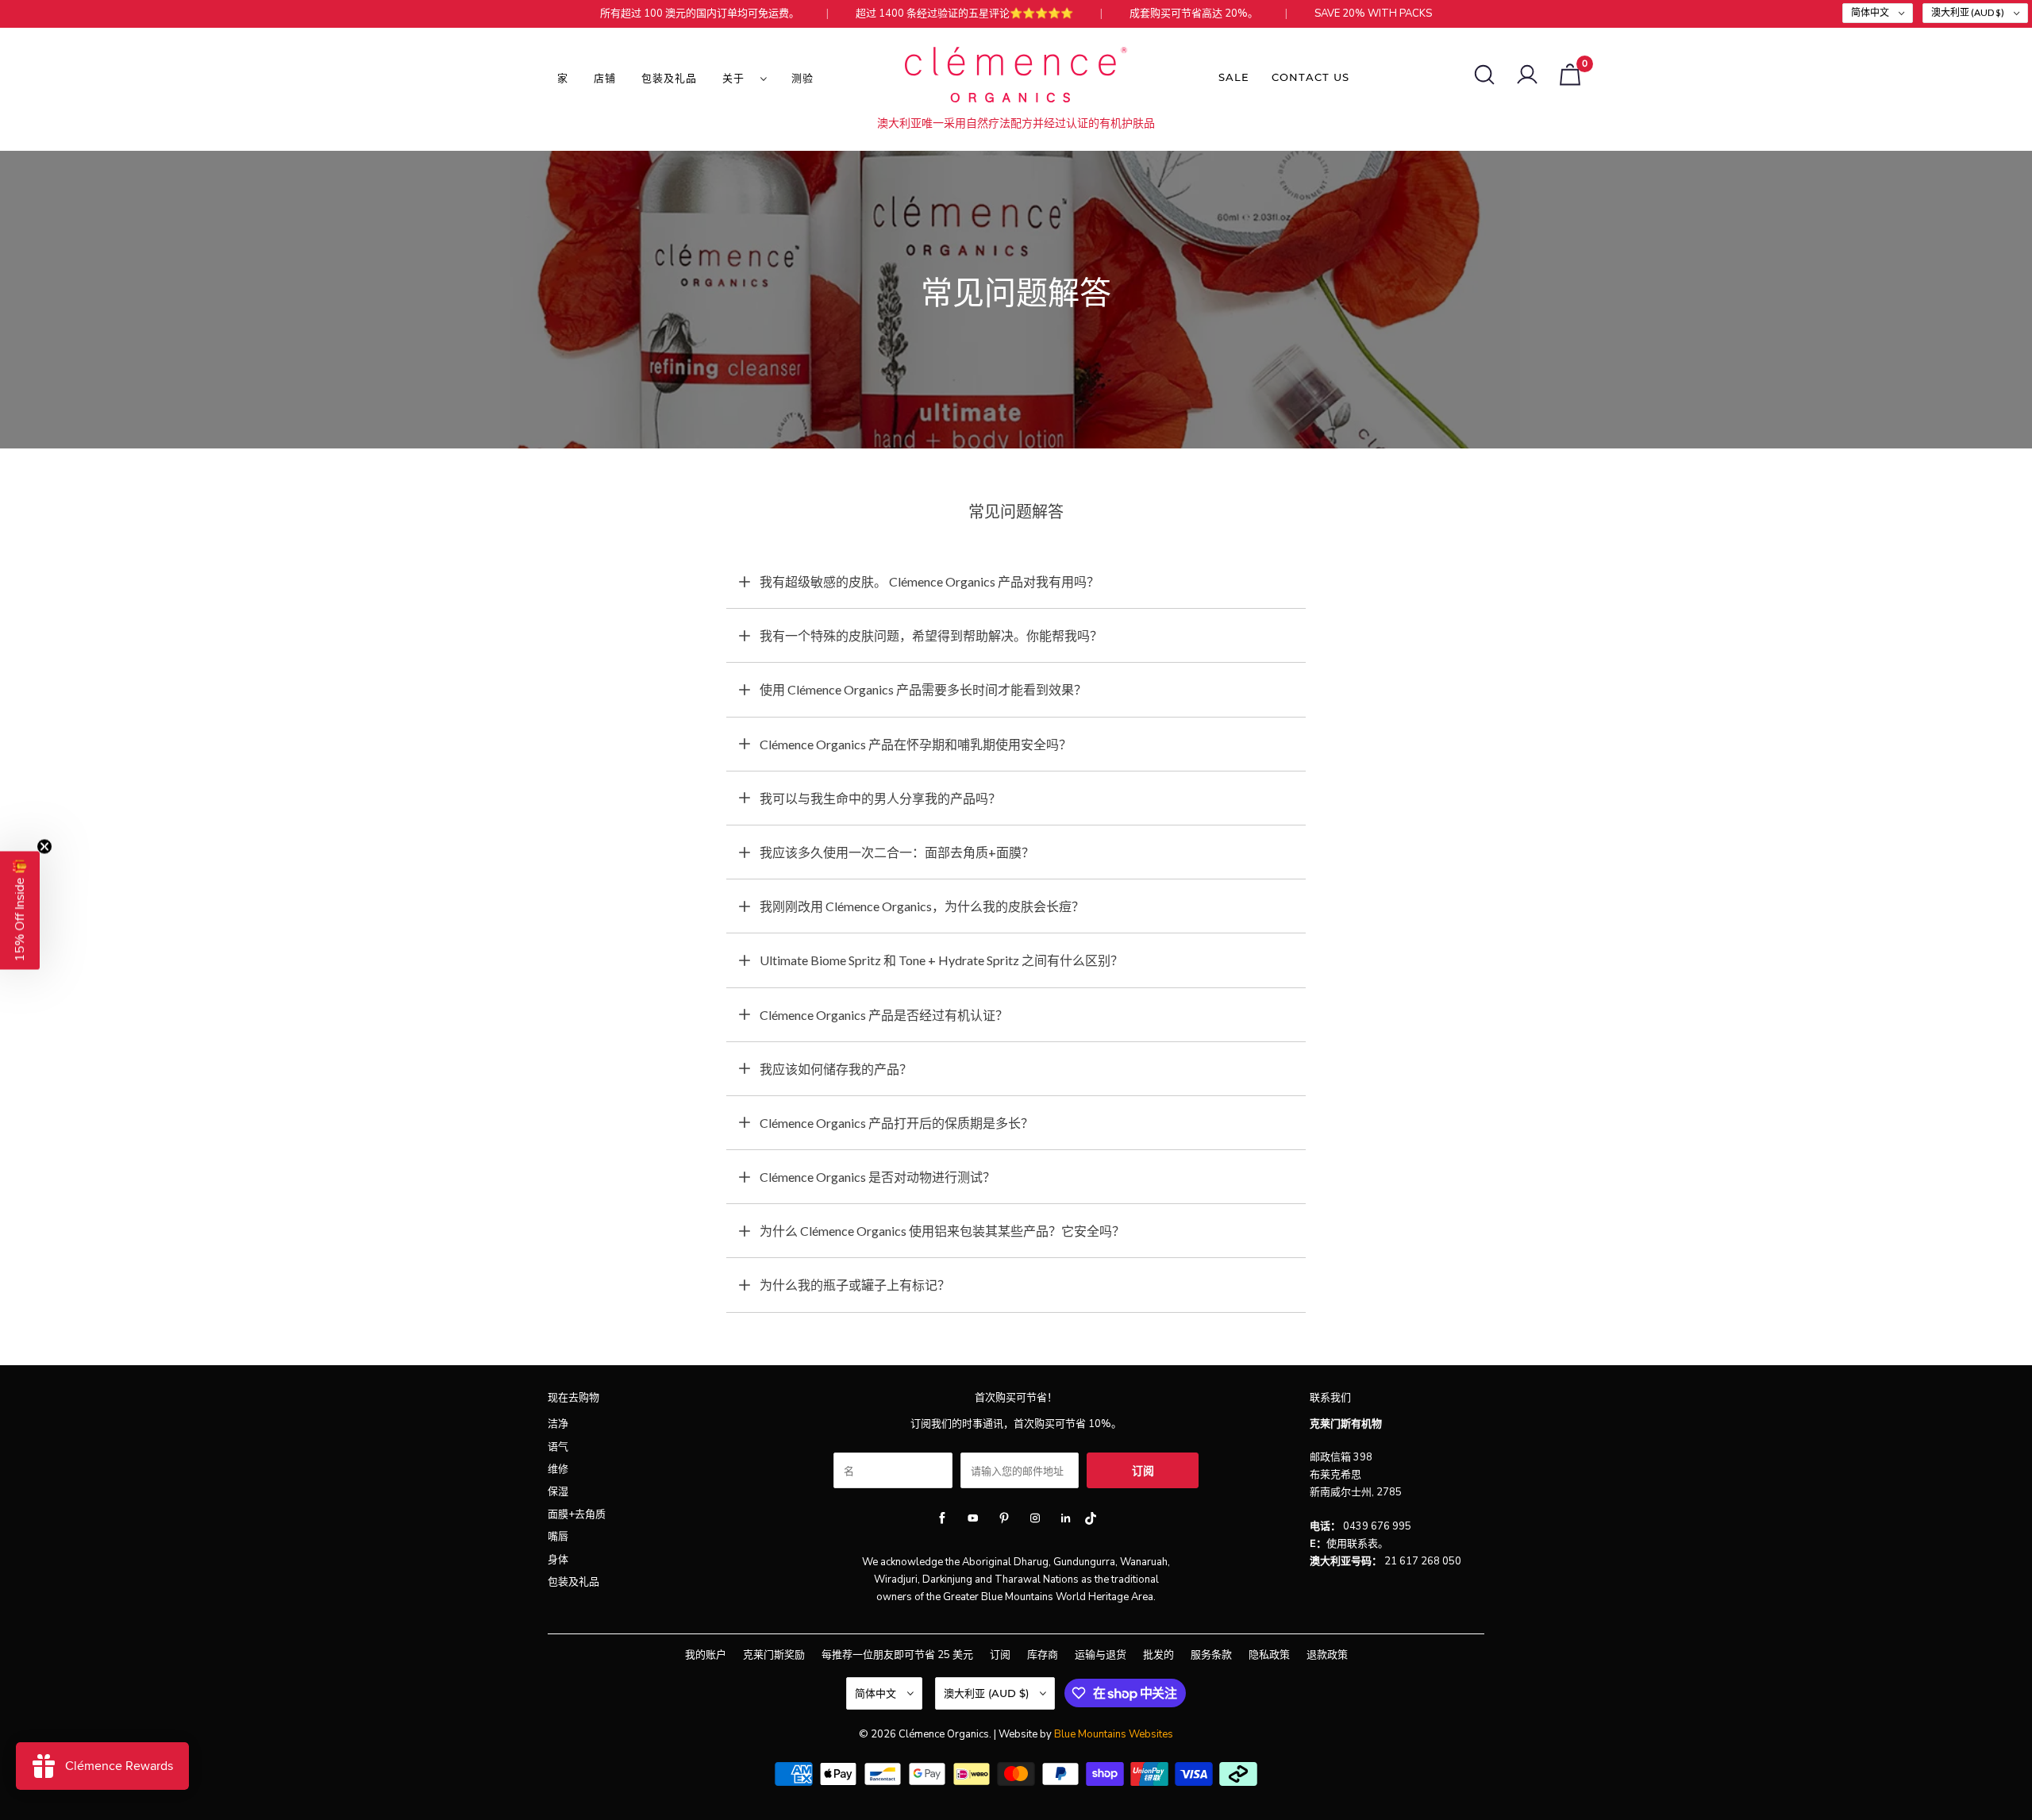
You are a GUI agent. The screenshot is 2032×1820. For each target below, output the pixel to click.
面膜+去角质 (577, 1514)
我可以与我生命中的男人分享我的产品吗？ (880, 798)
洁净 (558, 1424)
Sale (1234, 77)
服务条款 (1211, 1655)
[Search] (1484, 75)
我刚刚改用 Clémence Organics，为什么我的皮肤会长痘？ (922, 906)
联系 (1357, 1544)
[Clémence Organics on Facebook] (942, 1518)
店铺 (605, 78)
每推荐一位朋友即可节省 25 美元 (897, 1655)
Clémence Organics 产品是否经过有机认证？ (884, 1015)
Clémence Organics (944, 1734)
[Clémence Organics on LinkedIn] (1066, 1518)
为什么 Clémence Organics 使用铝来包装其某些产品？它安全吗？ (942, 1231)
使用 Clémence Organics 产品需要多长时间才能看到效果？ (923, 689)
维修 (558, 1469)
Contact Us (1310, 77)
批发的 (1158, 1655)
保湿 (558, 1491)
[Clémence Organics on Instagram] (1035, 1518)
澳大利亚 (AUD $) (1968, 12)
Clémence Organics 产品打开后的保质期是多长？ (897, 1123)
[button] (20, 910)
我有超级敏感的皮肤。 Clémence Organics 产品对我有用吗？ (929, 581)
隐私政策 (1269, 1655)
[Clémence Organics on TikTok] (1090, 1522)
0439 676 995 (1377, 1526)
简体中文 (1871, 12)
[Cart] (1570, 75)
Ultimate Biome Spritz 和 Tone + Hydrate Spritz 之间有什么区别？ (941, 960)
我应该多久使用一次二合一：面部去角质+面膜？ (897, 852)
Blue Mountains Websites (1114, 1734)
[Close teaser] (44, 846)
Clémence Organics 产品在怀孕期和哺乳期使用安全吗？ (916, 744)
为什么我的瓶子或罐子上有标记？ (855, 1285)
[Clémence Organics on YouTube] (973, 1518)
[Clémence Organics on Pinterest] (1004, 1518)
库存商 (1043, 1655)
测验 (802, 78)
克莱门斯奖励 (774, 1655)
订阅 (1000, 1655)
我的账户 (706, 1655)
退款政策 (1327, 1655)
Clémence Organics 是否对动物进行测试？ (877, 1177)
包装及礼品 (669, 78)
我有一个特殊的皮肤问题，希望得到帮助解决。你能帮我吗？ (931, 635)
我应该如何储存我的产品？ (836, 1069)
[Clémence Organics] (1016, 77)
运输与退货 (1101, 1655)
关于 (737, 78)
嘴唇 (558, 1537)
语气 (558, 1447)
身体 (558, 1560)
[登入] (1527, 75)
